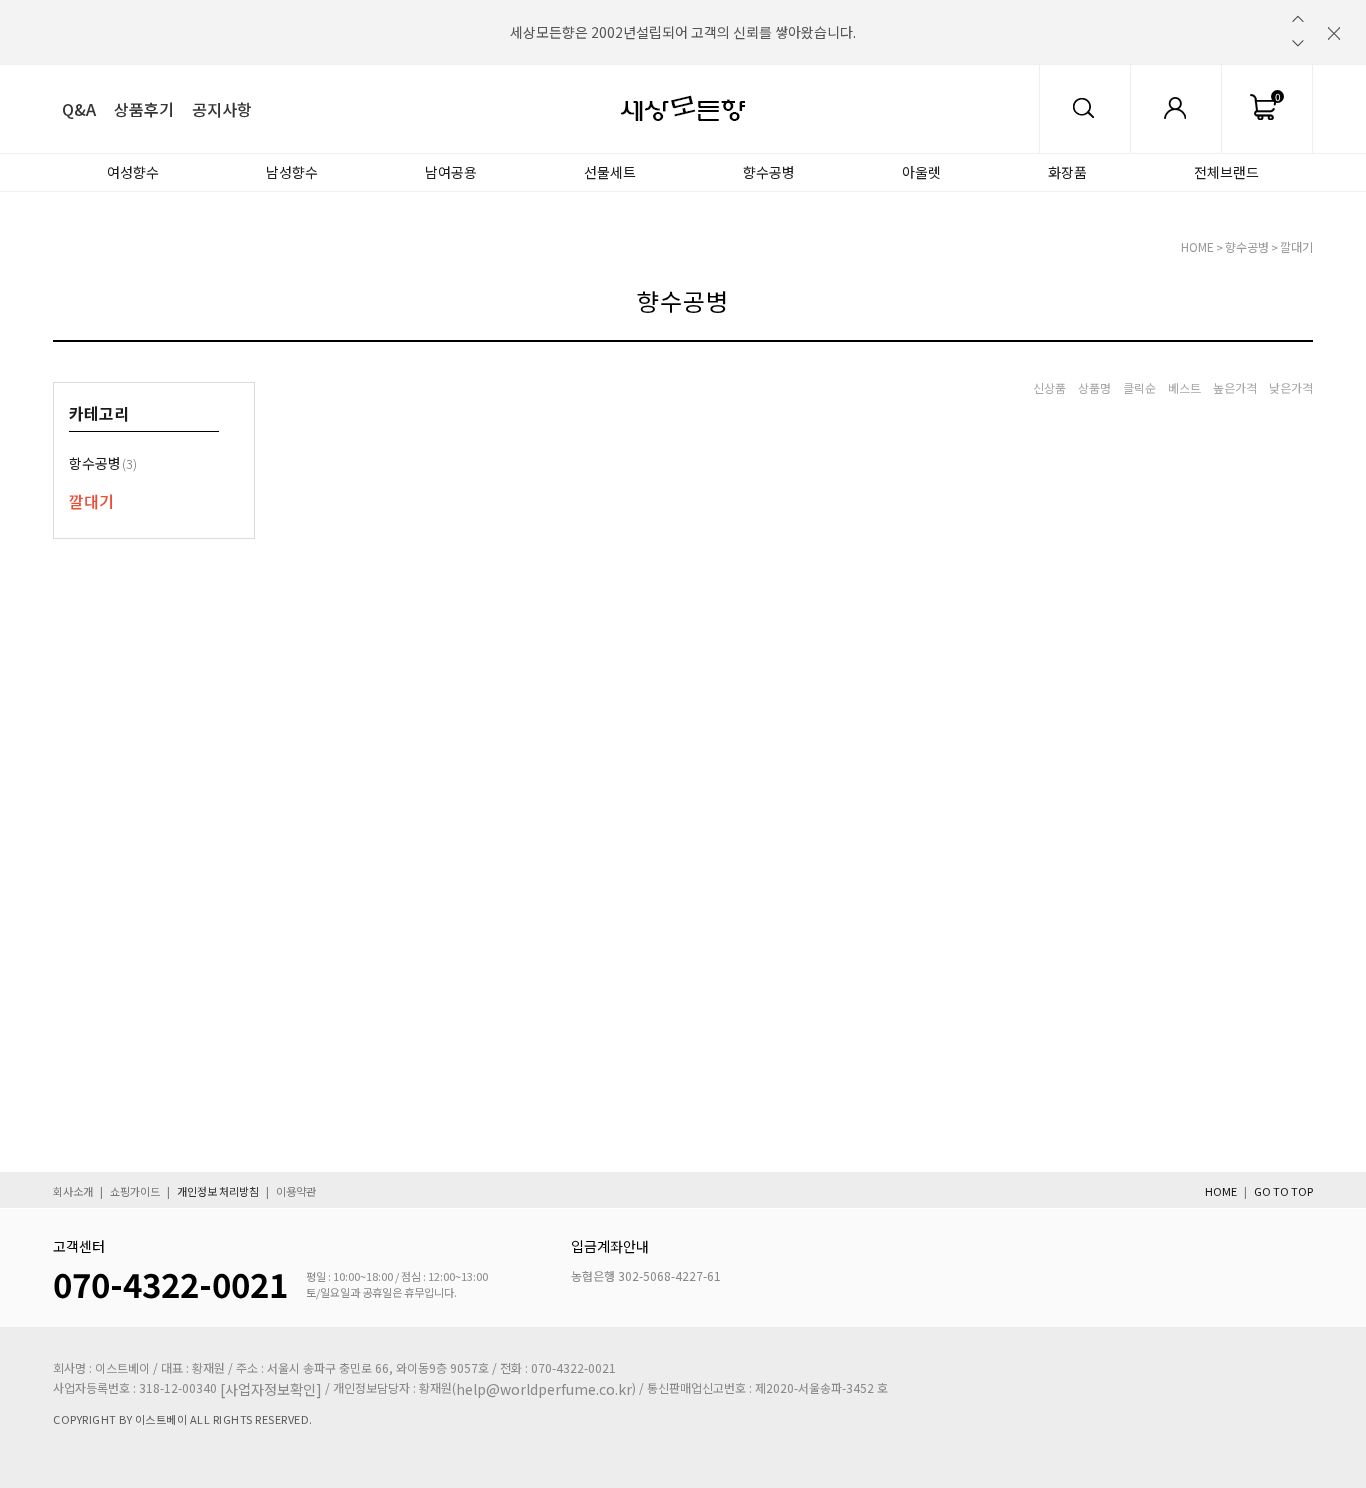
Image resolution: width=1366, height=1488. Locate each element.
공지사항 (222, 109)
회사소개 (73, 1191)
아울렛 (921, 172)
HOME (1197, 246)
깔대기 (1296, 246)
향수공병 (769, 172)
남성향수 (292, 172)
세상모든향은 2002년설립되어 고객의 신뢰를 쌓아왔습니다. (683, 32)
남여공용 (451, 172)
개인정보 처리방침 (218, 1191)
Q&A (79, 109)
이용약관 (296, 1191)
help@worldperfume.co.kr (544, 1389)
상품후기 (144, 109)
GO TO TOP (1283, 1191)
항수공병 (103, 463)
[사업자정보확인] (271, 1389)
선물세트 (610, 172)
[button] (1298, 19)
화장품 (1067, 172)
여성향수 (133, 172)
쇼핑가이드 (135, 1191)
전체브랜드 (1226, 172)
